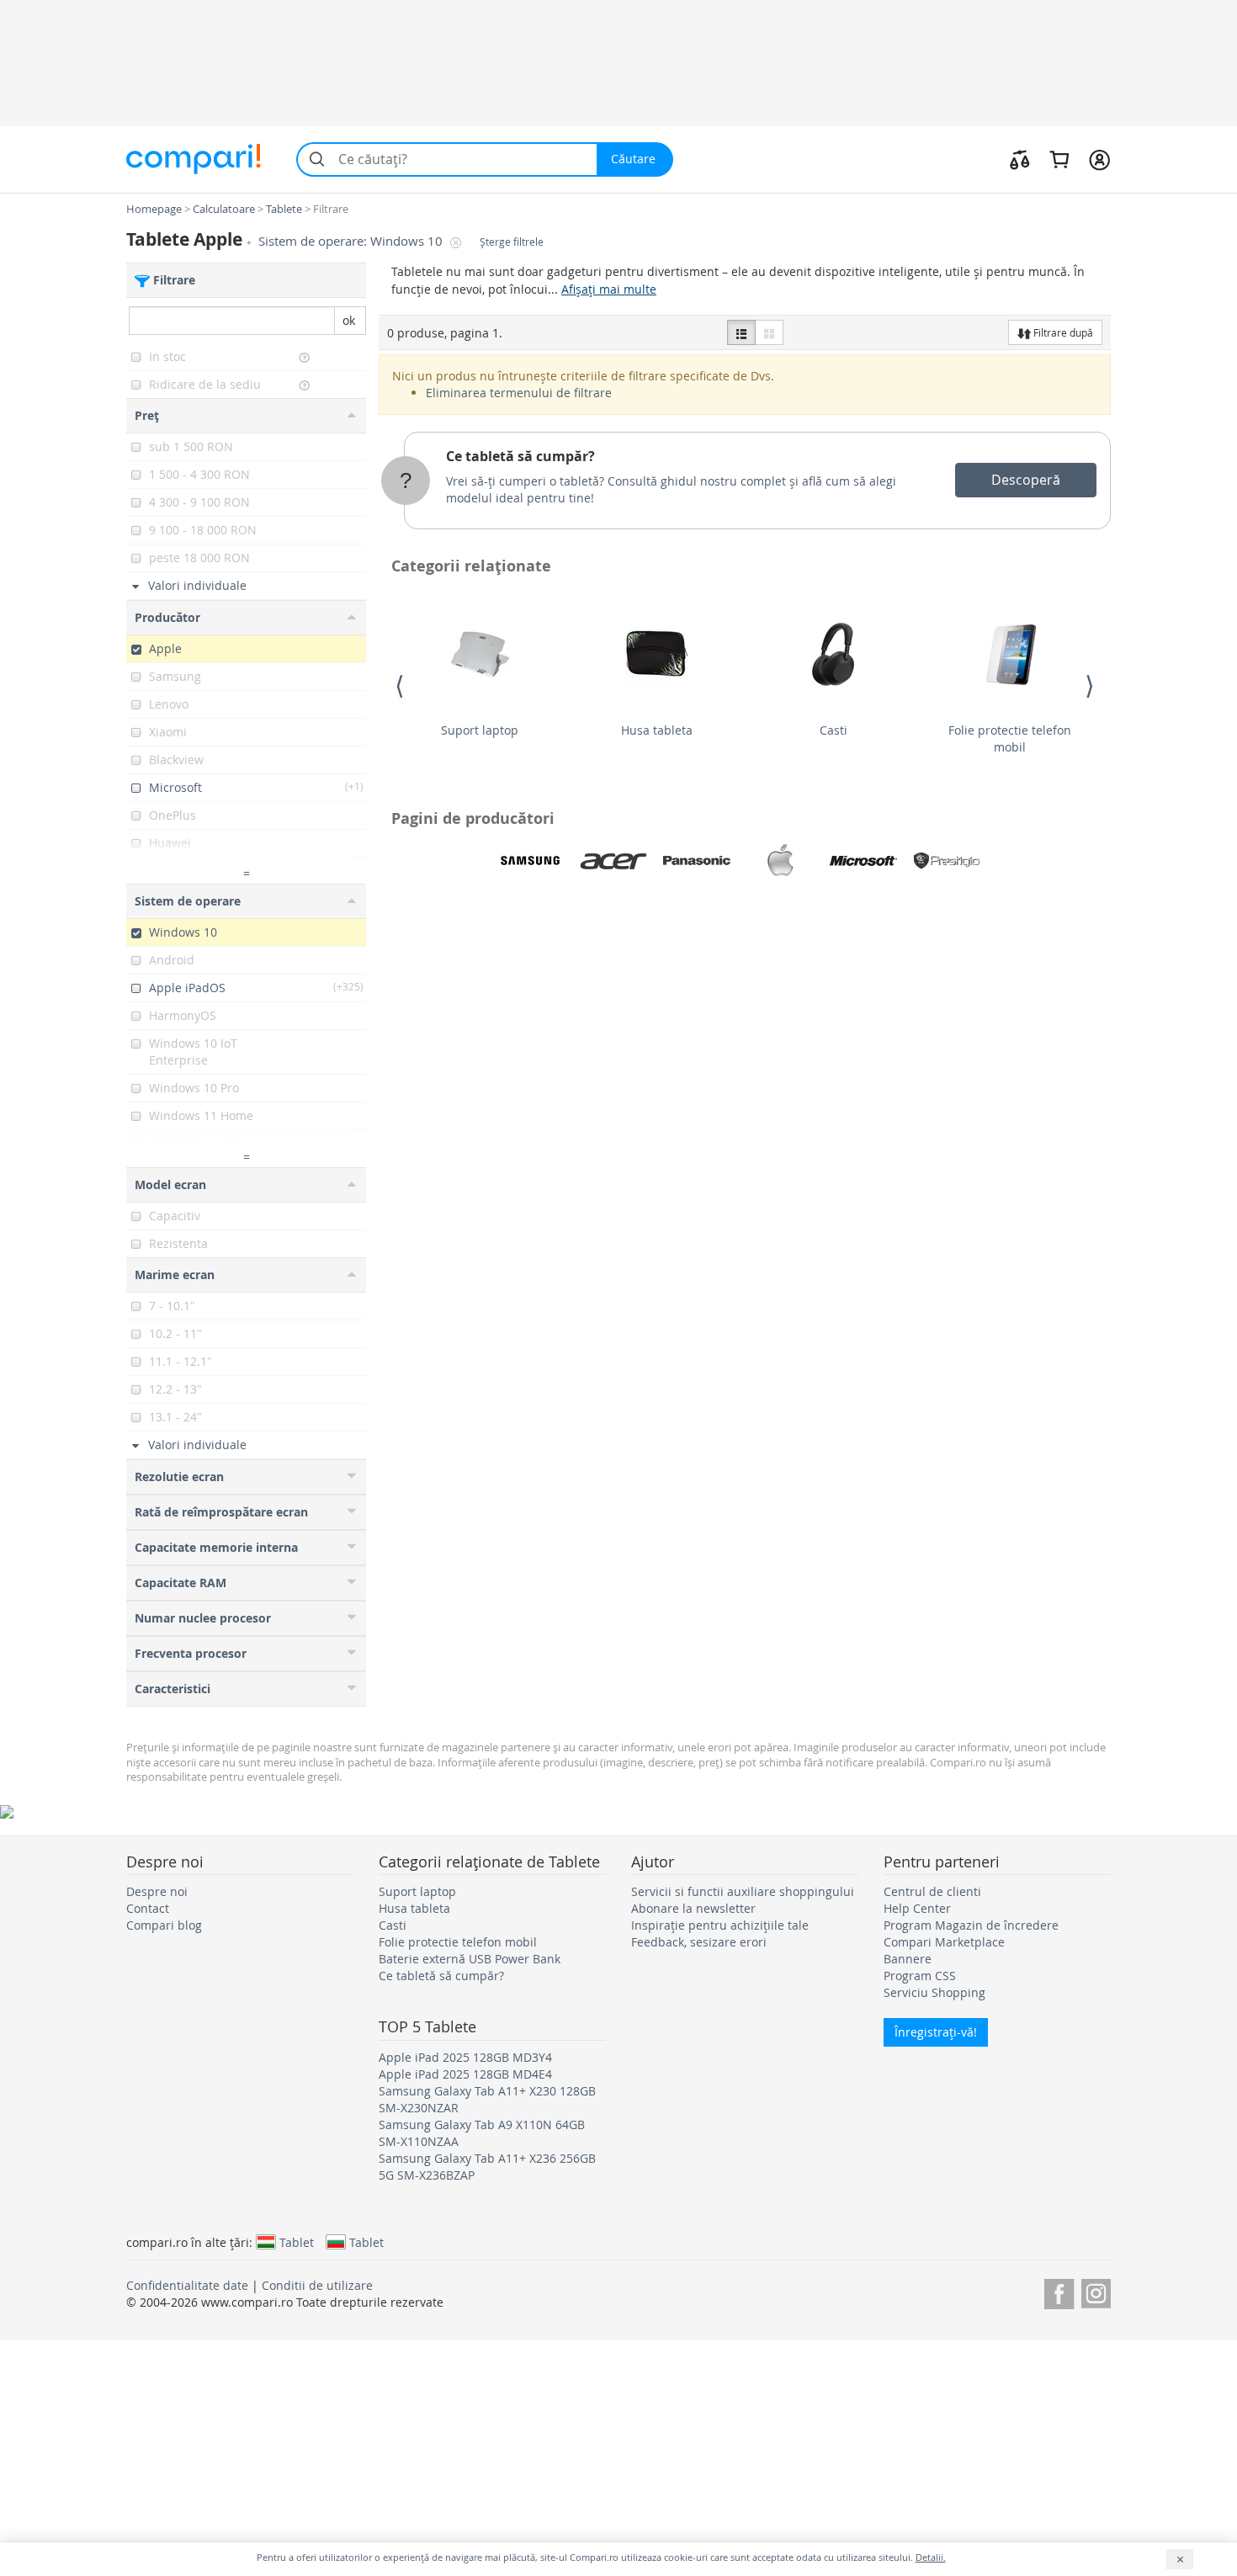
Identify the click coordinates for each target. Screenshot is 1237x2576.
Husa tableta (657, 730)
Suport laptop (480, 730)
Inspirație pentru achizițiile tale (720, 1925)
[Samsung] (530, 861)
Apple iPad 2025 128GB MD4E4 (465, 2074)
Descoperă (1026, 480)
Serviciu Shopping (934, 1992)
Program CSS (920, 1976)
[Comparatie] (1020, 159)
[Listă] (741, 332)
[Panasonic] (697, 861)
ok (349, 320)
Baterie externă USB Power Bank (470, 1959)
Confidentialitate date (187, 2285)
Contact (148, 1908)
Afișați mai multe (609, 289)
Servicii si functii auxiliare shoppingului (743, 1891)
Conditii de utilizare (317, 2285)
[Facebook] (1059, 2291)
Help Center (917, 1908)
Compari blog (164, 1925)
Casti (834, 730)
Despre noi (157, 1891)
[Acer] (613, 861)
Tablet (297, 2242)
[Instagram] (1096, 2291)
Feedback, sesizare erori (699, 1942)
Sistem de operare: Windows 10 (352, 241)
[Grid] (769, 332)
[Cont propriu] (1099, 159)
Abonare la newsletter (693, 1908)
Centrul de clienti (932, 1891)
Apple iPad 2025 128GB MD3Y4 (465, 2057)
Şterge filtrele (512, 242)
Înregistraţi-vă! (936, 2032)
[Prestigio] (947, 861)
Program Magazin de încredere (971, 1925)
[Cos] (1059, 159)
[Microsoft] (863, 861)
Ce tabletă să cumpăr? (520, 456)
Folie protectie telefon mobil (1010, 738)
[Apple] (780, 861)
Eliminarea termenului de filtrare (519, 393)
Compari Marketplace (944, 1942)
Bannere (908, 1959)
